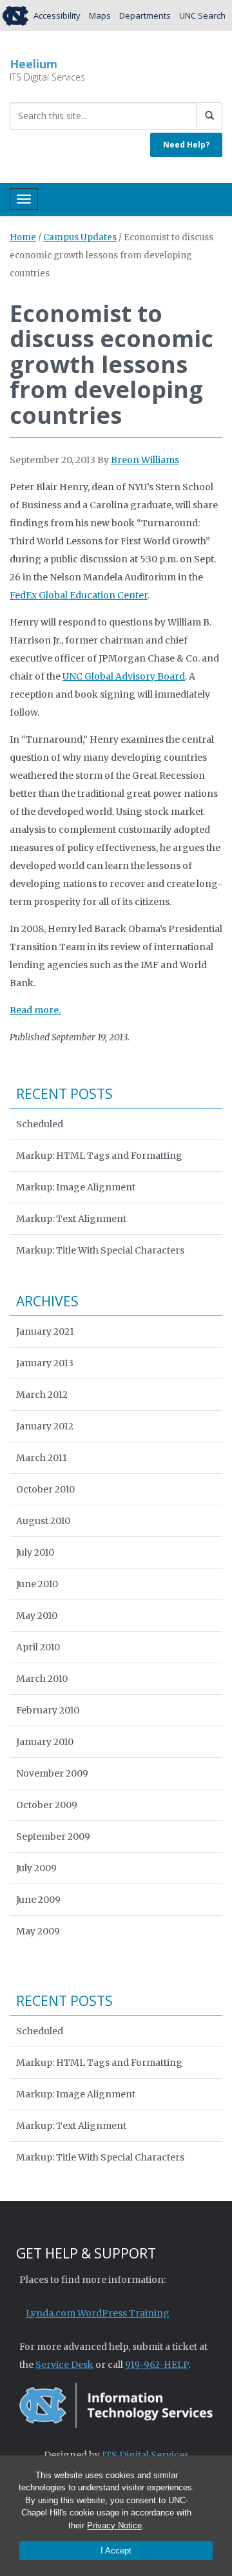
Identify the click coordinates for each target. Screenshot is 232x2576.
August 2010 (43, 1521)
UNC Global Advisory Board (124, 676)
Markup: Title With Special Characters (100, 1250)
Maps (100, 15)
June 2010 (37, 1584)
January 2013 (45, 1363)
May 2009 (38, 1931)
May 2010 (37, 1616)
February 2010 (48, 1710)
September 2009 (53, 1837)
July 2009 (36, 1868)
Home (23, 237)
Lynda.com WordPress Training (98, 2313)
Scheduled (40, 1124)
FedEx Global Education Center (79, 595)
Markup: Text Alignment (71, 1219)
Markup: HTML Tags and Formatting (99, 1156)
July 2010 (35, 1552)
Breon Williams (145, 460)
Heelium (34, 64)
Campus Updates (80, 237)
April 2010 (38, 1647)
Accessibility (57, 15)
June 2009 (38, 1900)
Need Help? (186, 145)
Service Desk (64, 2365)
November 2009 (52, 1773)
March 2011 (42, 1458)
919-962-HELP (157, 2365)
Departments (145, 15)
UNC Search (202, 15)
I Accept (116, 2551)
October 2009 (47, 1805)
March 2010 (42, 1679)
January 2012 (45, 1426)
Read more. (35, 1010)
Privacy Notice (114, 2525)
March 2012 (42, 1395)
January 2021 (45, 1331)
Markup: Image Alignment (76, 1187)
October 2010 (45, 1489)
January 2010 (45, 1742)
